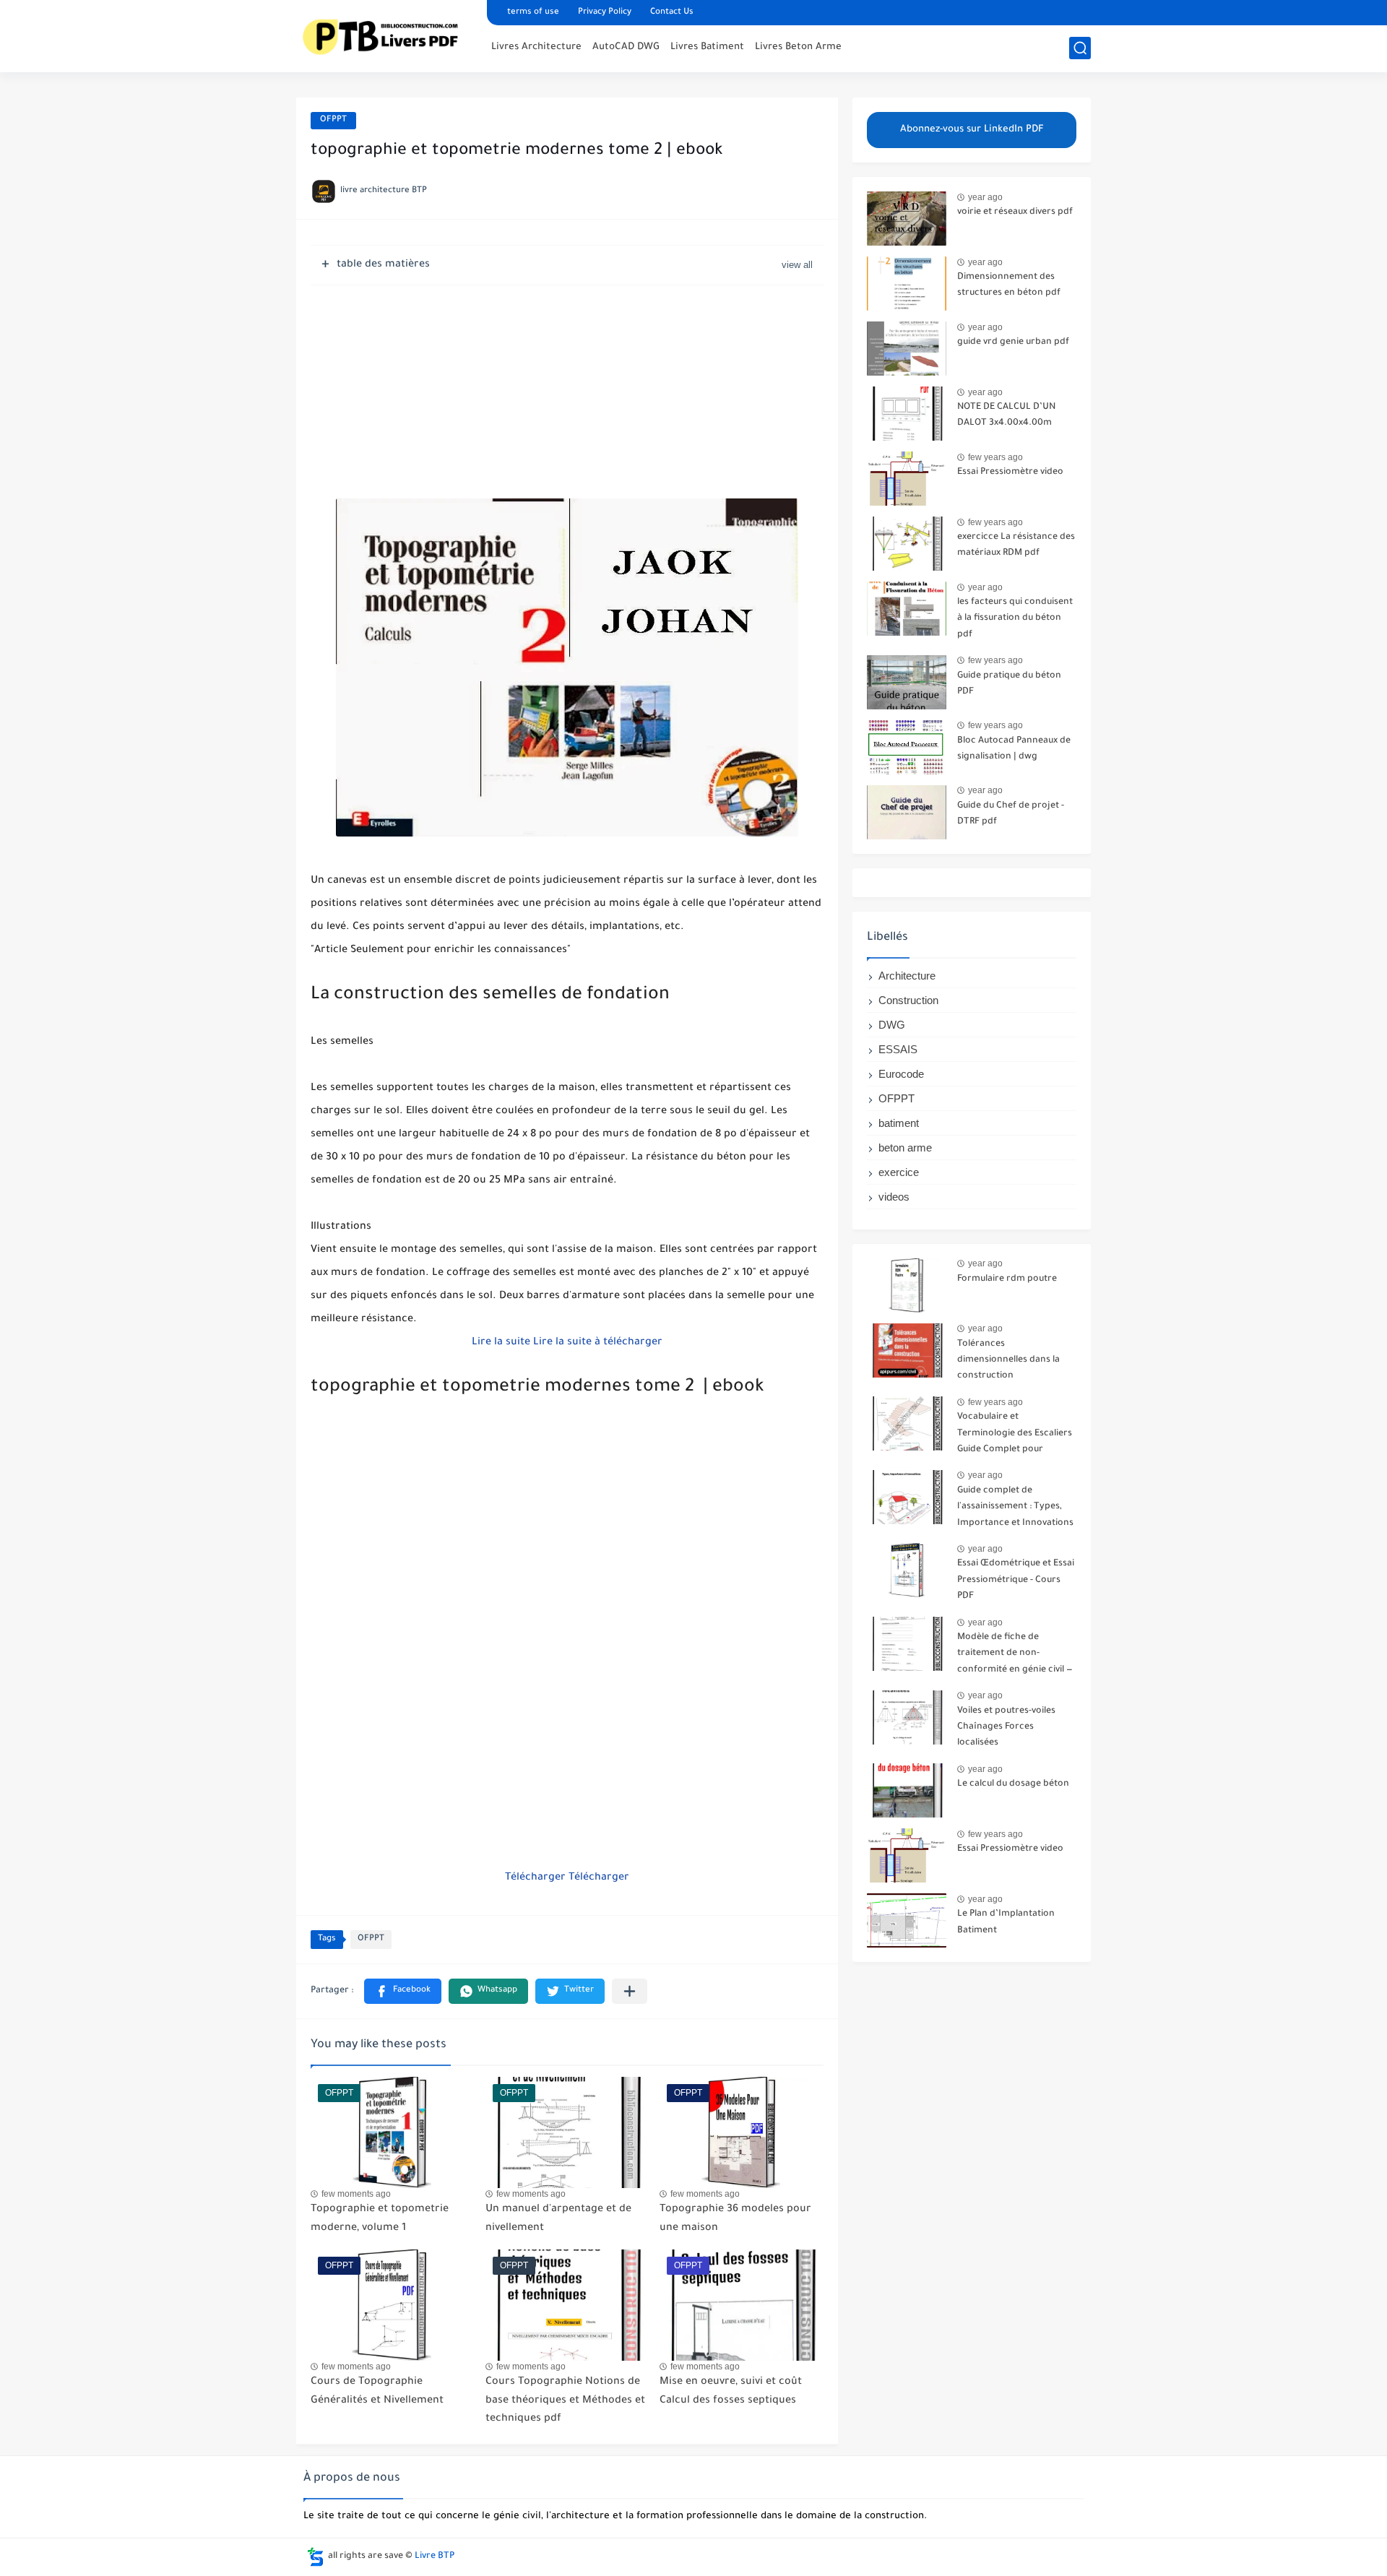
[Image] (907, 219)
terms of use (533, 13)
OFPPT (333, 120)
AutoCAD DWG (626, 47)
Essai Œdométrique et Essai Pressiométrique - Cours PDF (1016, 1580)
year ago (985, 197)
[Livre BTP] (386, 34)
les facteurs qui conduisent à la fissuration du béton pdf (1015, 619)
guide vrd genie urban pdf (1013, 342)
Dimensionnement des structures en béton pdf (1009, 285)
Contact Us (672, 13)
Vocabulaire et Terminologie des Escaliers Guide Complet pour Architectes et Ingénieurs (1015, 1436)
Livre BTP (435, 2556)
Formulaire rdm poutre (1007, 1279)
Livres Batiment (707, 47)
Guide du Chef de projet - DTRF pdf (1011, 814)
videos (894, 1197)
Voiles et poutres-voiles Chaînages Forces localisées (1006, 1728)
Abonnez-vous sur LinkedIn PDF (972, 130)
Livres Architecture (536, 47)
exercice (899, 1172)
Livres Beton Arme (798, 47)
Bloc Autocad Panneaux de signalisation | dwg (1014, 749)
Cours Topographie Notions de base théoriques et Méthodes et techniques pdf (565, 2401)
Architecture (907, 976)
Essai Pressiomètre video (1010, 472)
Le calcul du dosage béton (1013, 1784)
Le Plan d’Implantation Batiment (1006, 1922)
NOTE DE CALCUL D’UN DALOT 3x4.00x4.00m (1006, 415)
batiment (899, 1123)
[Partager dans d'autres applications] (630, 1991)
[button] (403, 1991)
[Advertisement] (567, 397)
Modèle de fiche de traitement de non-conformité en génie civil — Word (1015, 1656)
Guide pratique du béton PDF (1009, 684)
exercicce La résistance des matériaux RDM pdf (1016, 545)
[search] (1080, 48)
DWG (892, 1025)
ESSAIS (898, 1049)
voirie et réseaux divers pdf (1015, 212)
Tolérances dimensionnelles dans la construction (1008, 1361)
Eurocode (901, 1074)
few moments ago (356, 2194)
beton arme (905, 1147)
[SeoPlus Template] (316, 2557)
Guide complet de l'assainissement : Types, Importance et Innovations (1015, 1507)
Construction (908, 1000)
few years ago (995, 457)
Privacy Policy (605, 13)
